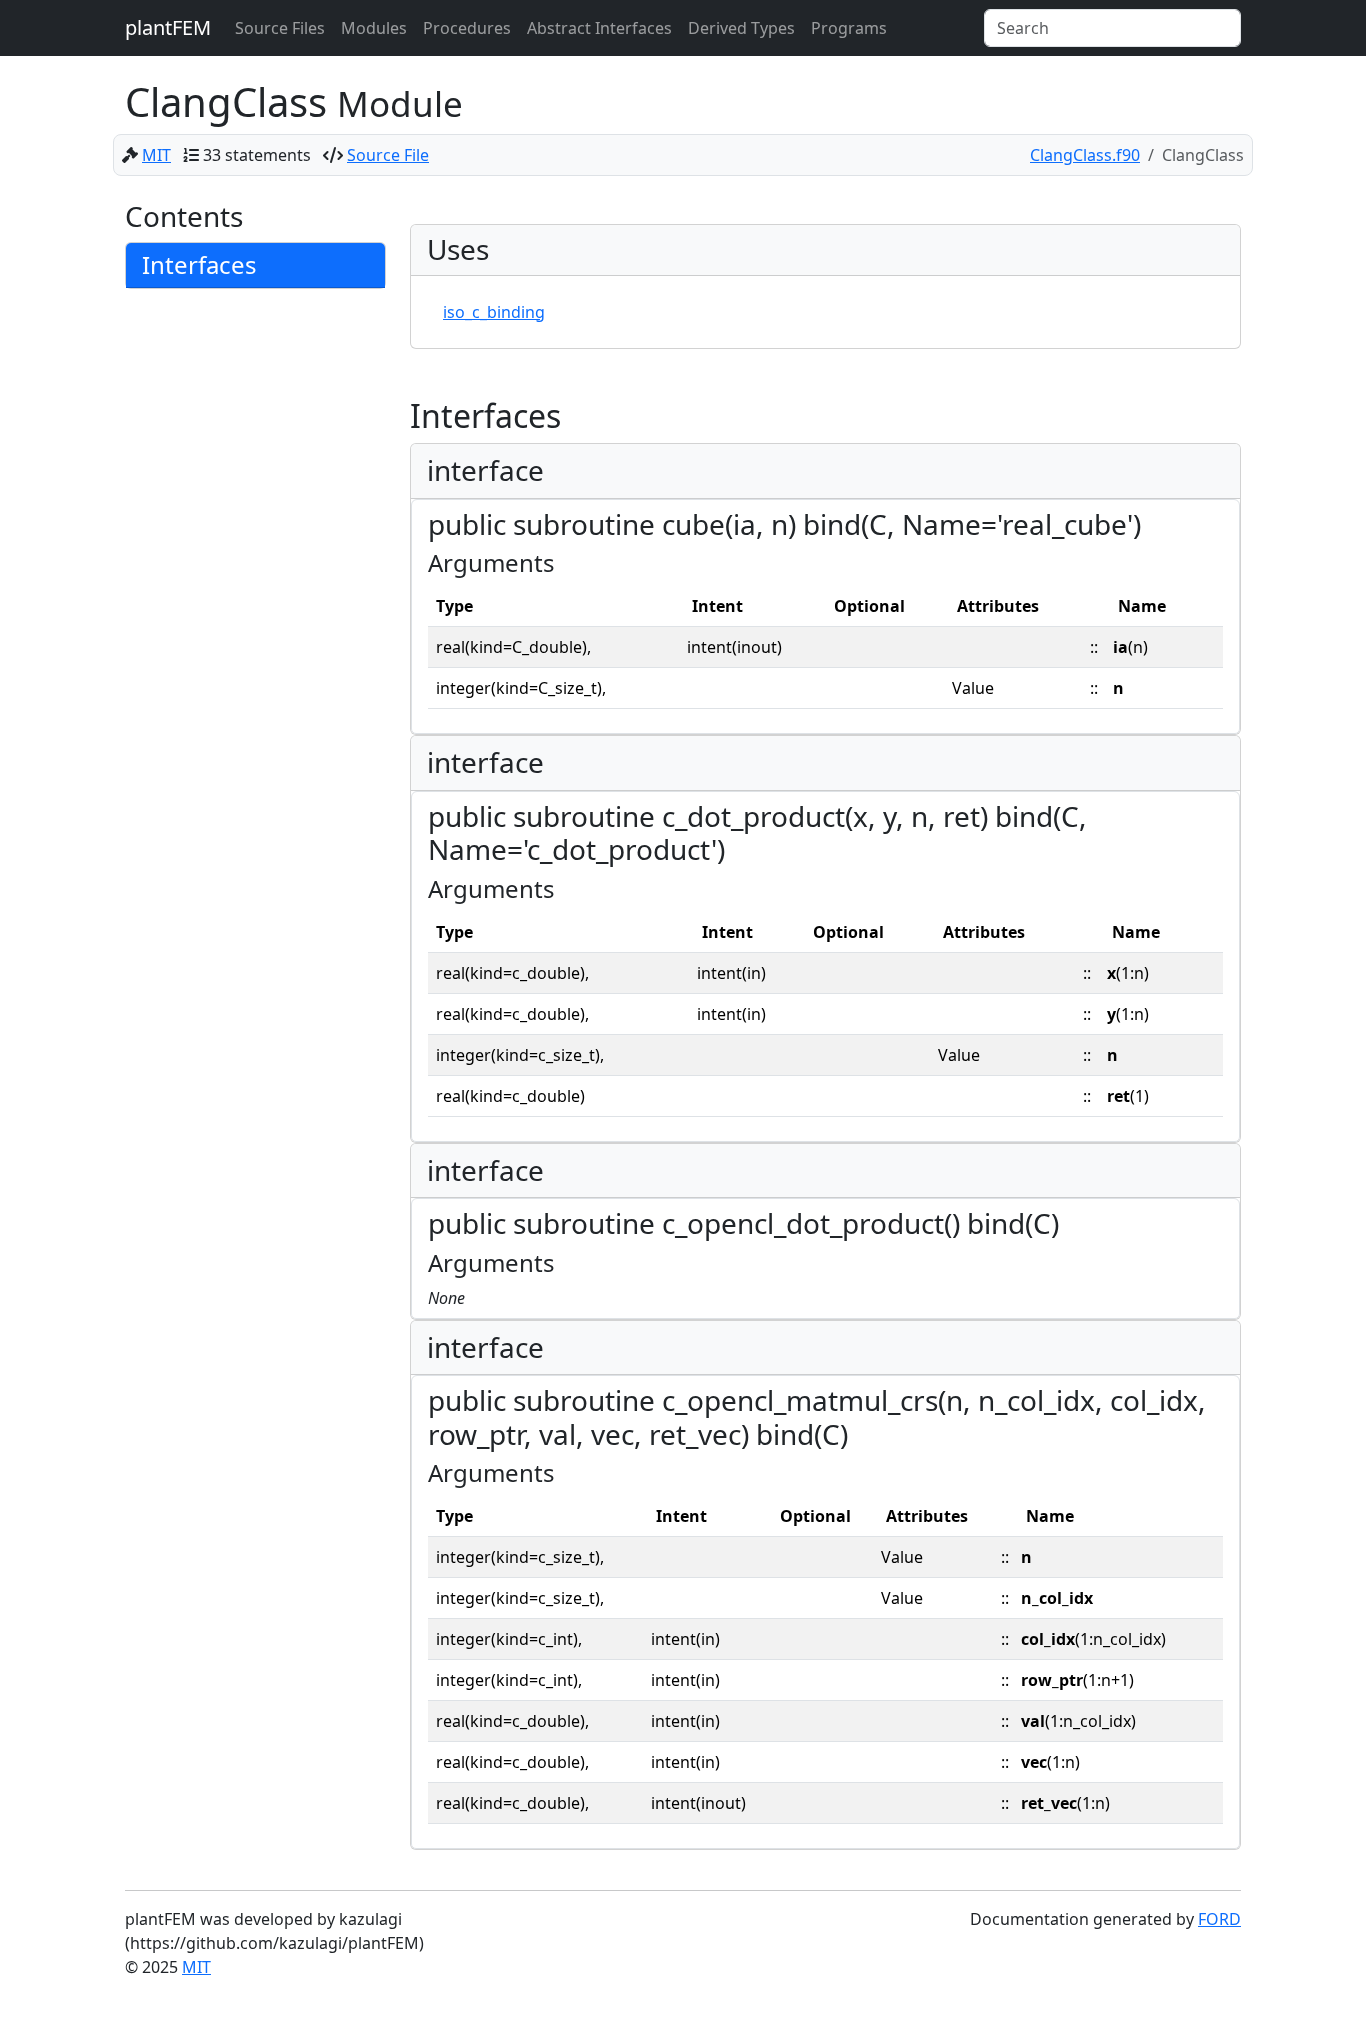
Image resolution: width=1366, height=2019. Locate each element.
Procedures (467, 28)
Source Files (280, 28)
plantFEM (168, 27)
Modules (374, 28)
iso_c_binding (494, 312)
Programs (849, 28)
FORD (1219, 1919)
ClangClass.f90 (1085, 155)
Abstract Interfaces (599, 28)
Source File (388, 155)
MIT (156, 155)
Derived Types (741, 28)
